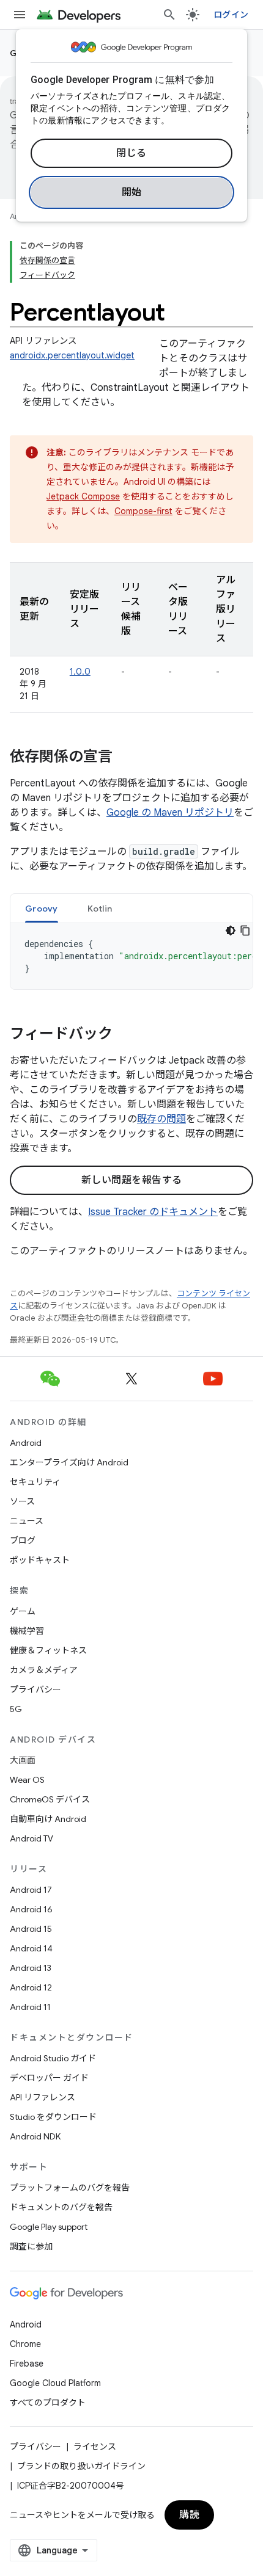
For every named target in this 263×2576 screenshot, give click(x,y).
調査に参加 (31, 2246)
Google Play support (49, 2227)
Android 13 (31, 1968)
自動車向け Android (48, 1819)
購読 (189, 2515)
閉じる (131, 153)
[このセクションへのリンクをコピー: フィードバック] (125, 1035)
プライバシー (35, 1689)
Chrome (25, 2344)
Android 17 (31, 1890)
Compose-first (143, 511)
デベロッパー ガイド (49, 2078)
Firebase (27, 2364)
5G (16, 1709)
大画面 (23, 1760)
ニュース (27, 1521)
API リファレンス (43, 2097)
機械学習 (27, 1631)
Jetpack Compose (83, 496)
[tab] (42, 908)
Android (26, 1443)
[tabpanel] (131, 956)
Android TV (31, 1838)
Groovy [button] (42, 909)
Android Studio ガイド (53, 2058)
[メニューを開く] (20, 15)
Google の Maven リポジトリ (170, 813)
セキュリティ (35, 1482)
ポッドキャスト (40, 1560)
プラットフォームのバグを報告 (70, 2188)
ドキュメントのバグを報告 (61, 2207)
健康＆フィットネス (48, 1650)
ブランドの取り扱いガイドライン (81, 2466)
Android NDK (35, 2136)
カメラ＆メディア (44, 1670)
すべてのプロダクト (48, 2403)
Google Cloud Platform (55, 2383)
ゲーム (23, 1611)
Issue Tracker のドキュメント (153, 1212)
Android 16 (31, 1909)
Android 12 (31, 1987)
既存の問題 (161, 1119)
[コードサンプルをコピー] (245, 931)
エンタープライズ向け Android (69, 1462)
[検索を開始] (169, 15)
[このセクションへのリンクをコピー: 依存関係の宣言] (125, 758)
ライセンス (95, 2447)
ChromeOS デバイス (50, 1799)
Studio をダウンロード (53, 2117)
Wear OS (27, 1780)
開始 (132, 192)
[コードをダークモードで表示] (231, 931)
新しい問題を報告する (132, 1180)
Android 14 (31, 1948)
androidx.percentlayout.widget (72, 355)
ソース (22, 1501)
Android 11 (30, 2007)
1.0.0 (80, 672)
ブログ (23, 1540)
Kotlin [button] (100, 909)
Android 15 (31, 1929)
